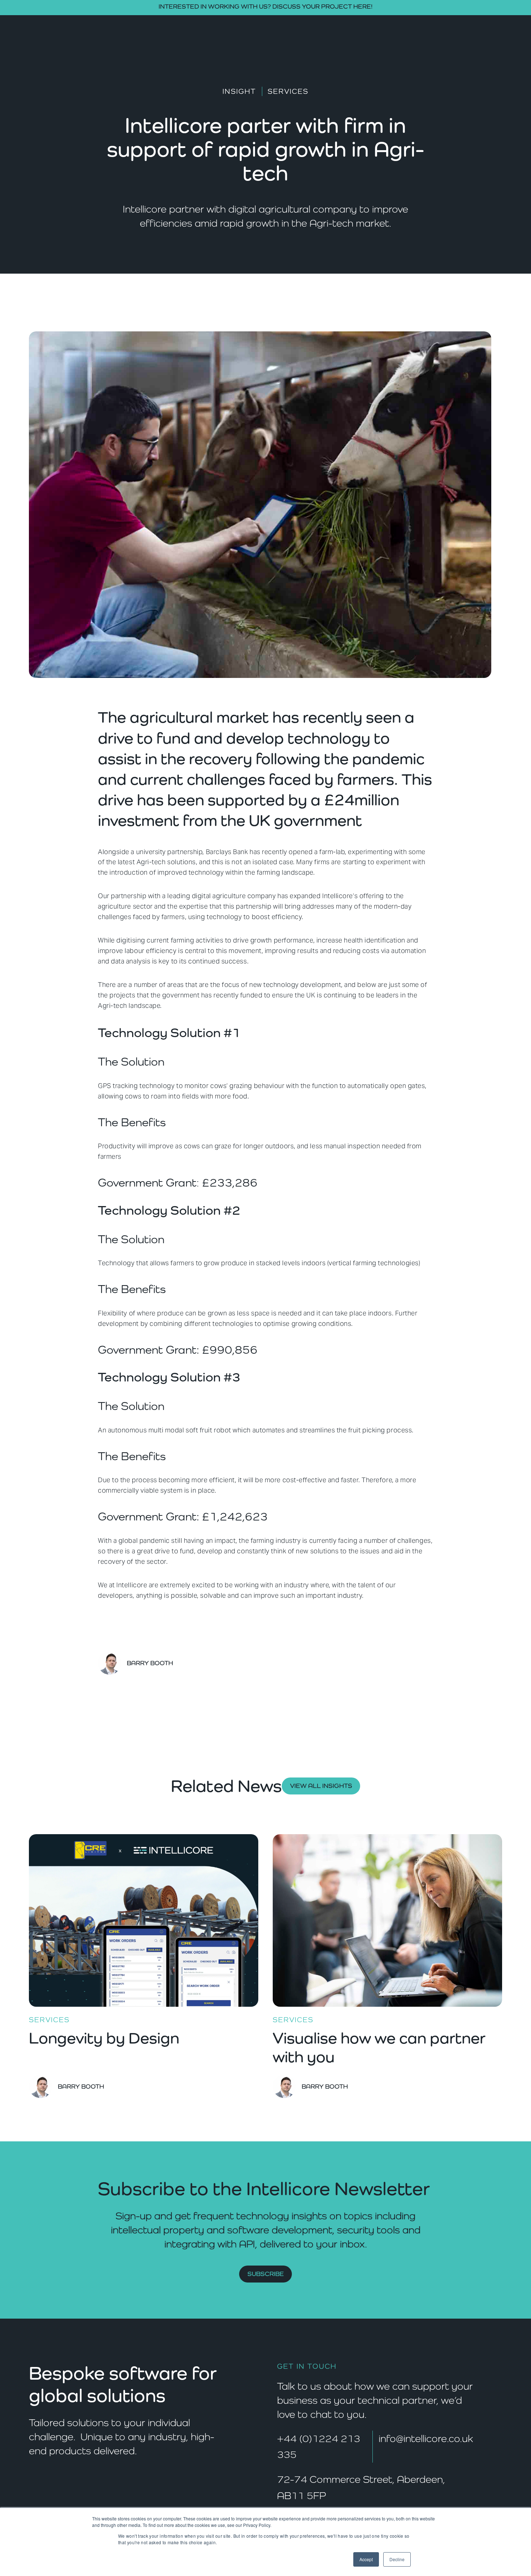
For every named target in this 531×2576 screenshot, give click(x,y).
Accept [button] (366, 2559)
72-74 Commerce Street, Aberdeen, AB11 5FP (361, 2487)
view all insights (321, 1786)
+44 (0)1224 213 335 (319, 2447)
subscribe (266, 2274)
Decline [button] (397, 2559)
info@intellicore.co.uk (426, 2438)
